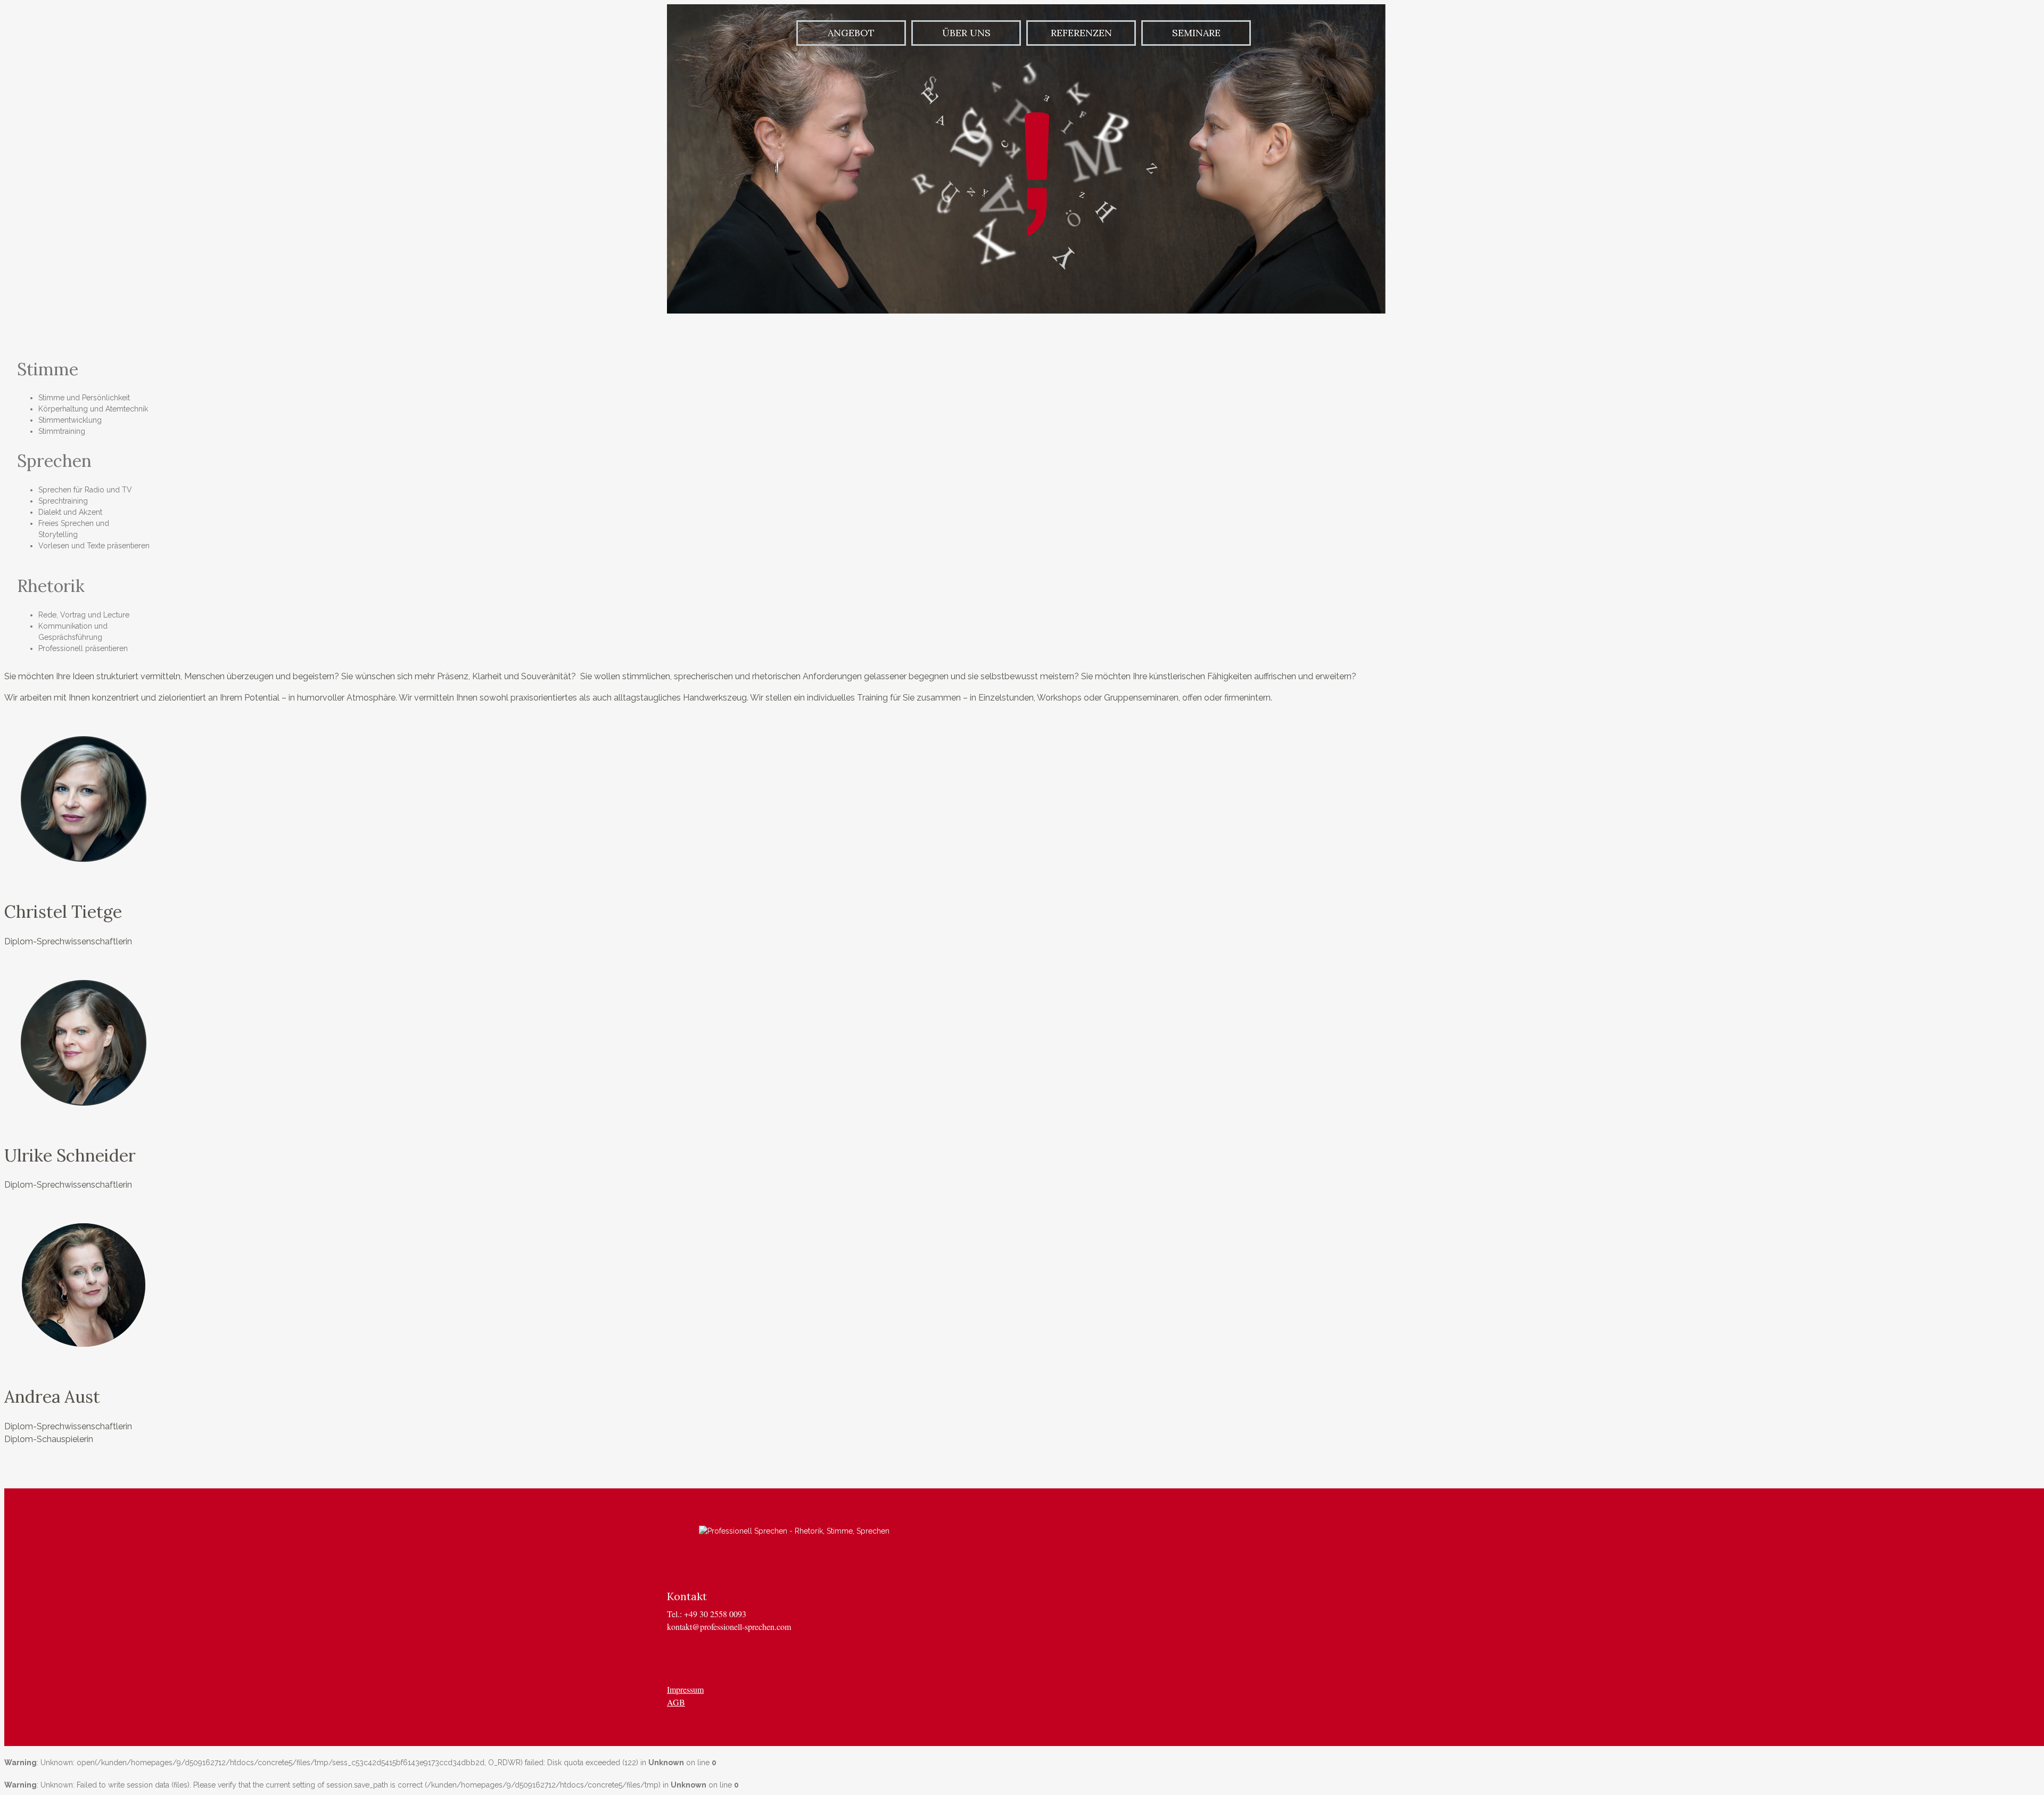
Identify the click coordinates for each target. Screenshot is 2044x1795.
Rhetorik (51, 586)
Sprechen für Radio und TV (85, 490)
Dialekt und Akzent (70, 512)
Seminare (1196, 33)
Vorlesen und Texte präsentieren (94, 546)
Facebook (706, 1658)
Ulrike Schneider (70, 1155)
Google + (679, 1658)
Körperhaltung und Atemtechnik (93, 409)
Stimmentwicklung (70, 420)
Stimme (48, 369)
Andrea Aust (52, 1397)
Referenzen (1081, 33)
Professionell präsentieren (83, 648)
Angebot (851, 33)
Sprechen (54, 461)
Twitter (732, 1658)
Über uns (966, 33)
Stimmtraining (62, 431)
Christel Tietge (63, 912)
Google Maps (759, 1658)
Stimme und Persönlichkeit (84, 398)
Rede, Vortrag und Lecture (84, 615)
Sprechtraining (63, 501)
